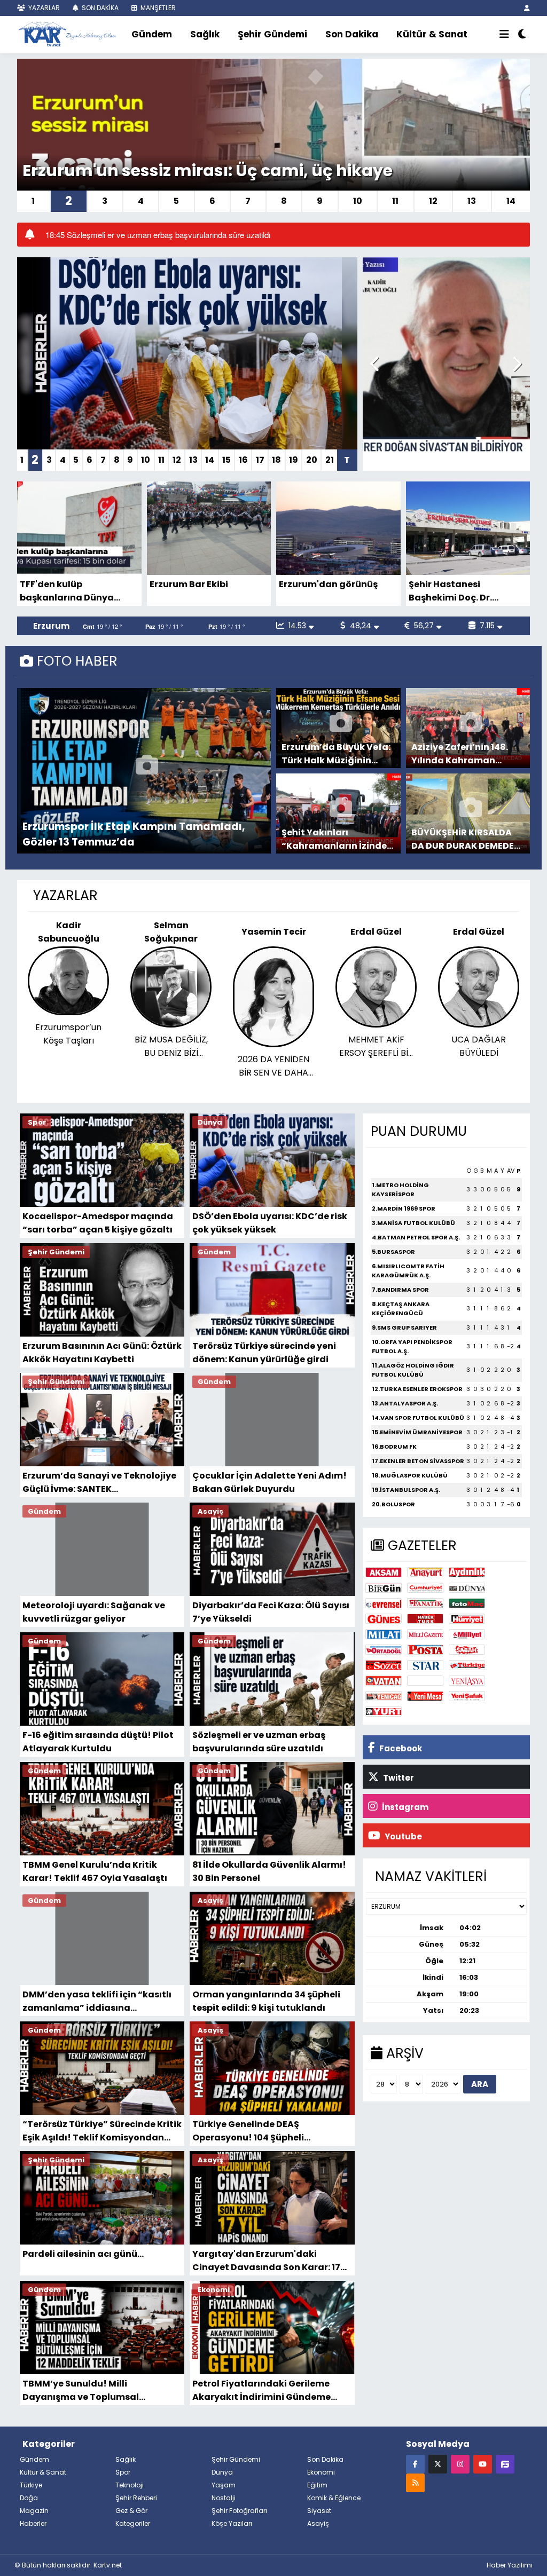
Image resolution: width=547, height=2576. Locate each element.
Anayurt (425, 1572)
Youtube (403, 1836)
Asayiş (318, 2523)
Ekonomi (321, 2472)
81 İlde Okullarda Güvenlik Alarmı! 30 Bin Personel (269, 1871)
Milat (384, 1634)
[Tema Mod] (522, 35)
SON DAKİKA (99, 8)
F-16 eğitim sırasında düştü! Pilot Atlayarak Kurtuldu (98, 1741)
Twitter (398, 1778)
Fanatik (425, 1603)
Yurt (384, 1712)
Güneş (384, 1619)
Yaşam (224, 2485)
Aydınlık (467, 1572)
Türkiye (467, 1665)
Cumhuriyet (425, 1588)
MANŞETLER (157, 8)
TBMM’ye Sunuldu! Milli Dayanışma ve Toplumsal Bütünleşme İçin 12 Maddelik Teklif (100, 2390)
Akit (425, 1681)
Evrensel (384, 1603)
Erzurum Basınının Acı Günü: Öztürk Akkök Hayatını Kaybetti (102, 1352)
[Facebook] (415, 2464)
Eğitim (317, 2485)
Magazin (34, 2511)
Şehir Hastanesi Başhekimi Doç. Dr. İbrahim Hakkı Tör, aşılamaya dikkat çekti (462, 591)
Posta (425, 1650)
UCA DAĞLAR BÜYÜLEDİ (376, 1046)
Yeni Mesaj (425, 1696)
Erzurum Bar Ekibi (189, 584)
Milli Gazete (425, 1634)
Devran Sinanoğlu (479, 932)
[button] (375, 364)
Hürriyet (467, 1619)
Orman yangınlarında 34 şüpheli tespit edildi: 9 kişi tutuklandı (266, 2001)
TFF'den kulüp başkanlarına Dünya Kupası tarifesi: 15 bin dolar (67, 591)
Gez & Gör (131, 2511)
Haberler (33, 2523)
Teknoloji (130, 2485)
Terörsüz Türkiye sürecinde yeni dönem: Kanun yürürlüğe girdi (264, 1352)
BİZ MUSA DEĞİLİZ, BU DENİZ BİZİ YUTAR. (69, 1046)
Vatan (384, 1681)
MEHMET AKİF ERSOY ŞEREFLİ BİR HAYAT (274, 1046)
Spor (123, 2472)
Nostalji (224, 2498)
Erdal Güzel (273, 932)
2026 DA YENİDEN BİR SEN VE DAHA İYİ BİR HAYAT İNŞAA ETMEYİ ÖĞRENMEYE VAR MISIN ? (171, 1066)
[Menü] (504, 35)
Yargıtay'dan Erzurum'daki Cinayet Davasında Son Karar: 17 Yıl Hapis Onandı (266, 2260)
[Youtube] (483, 2464)
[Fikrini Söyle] (505, 2464)
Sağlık (205, 34)
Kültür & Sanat (432, 34)
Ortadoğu (384, 1650)
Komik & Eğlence (334, 2498)
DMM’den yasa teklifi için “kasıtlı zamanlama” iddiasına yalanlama (97, 2001)
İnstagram (404, 1807)
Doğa (29, 2498)
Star (425, 1665)
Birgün (384, 1588)
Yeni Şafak (467, 1696)
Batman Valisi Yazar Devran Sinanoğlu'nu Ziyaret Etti (479, 1046)
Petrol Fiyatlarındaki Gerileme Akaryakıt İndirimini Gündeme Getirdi (261, 2390)
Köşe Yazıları (232, 2523)
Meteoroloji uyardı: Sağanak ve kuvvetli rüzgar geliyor (94, 1612)
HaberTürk (425, 1619)
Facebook (400, 1748)
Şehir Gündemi (272, 34)
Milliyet (467, 1634)
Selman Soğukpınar (68, 932)
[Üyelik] (527, 8)
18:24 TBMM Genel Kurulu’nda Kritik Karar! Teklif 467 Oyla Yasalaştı (165, 235)
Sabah (467, 1650)
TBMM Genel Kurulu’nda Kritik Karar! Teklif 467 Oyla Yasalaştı (95, 1871)
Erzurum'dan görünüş (328, 584)
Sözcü (384, 1665)
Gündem (152, 34)
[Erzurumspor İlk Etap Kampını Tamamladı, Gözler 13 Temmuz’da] (147, 771)
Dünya (467, 1588)
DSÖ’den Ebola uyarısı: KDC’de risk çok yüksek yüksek (270, 1223)
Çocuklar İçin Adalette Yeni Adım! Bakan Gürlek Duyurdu (269, 1482)
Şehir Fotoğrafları (239, 2511)
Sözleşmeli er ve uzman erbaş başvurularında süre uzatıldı (259, 1741)
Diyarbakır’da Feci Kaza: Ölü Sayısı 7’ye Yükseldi (271, 1612)
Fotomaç (467, 1603)
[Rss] (415, 2482)
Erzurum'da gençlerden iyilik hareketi (177, 171)
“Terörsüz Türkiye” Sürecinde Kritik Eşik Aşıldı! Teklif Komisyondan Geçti (102, 2131)
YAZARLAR (43, 8)
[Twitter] (438, 2464)
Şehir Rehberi (136, 2498)
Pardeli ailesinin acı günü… (83, 2254)
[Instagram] (460, 2464)
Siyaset (319, 2511)
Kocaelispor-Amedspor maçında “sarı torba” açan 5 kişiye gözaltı (98, 1223)
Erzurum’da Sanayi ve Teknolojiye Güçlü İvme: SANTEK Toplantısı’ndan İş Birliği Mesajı (99, 1482)
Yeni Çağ (384, 1696)
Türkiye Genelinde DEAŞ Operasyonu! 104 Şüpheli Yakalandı (248, 2131)
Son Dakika (352, 34)
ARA (480, 2084)
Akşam (384, 1572)
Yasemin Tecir (171, 932)
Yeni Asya (467, 1681)
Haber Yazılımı (510, 2565)
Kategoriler (133, 2523)
